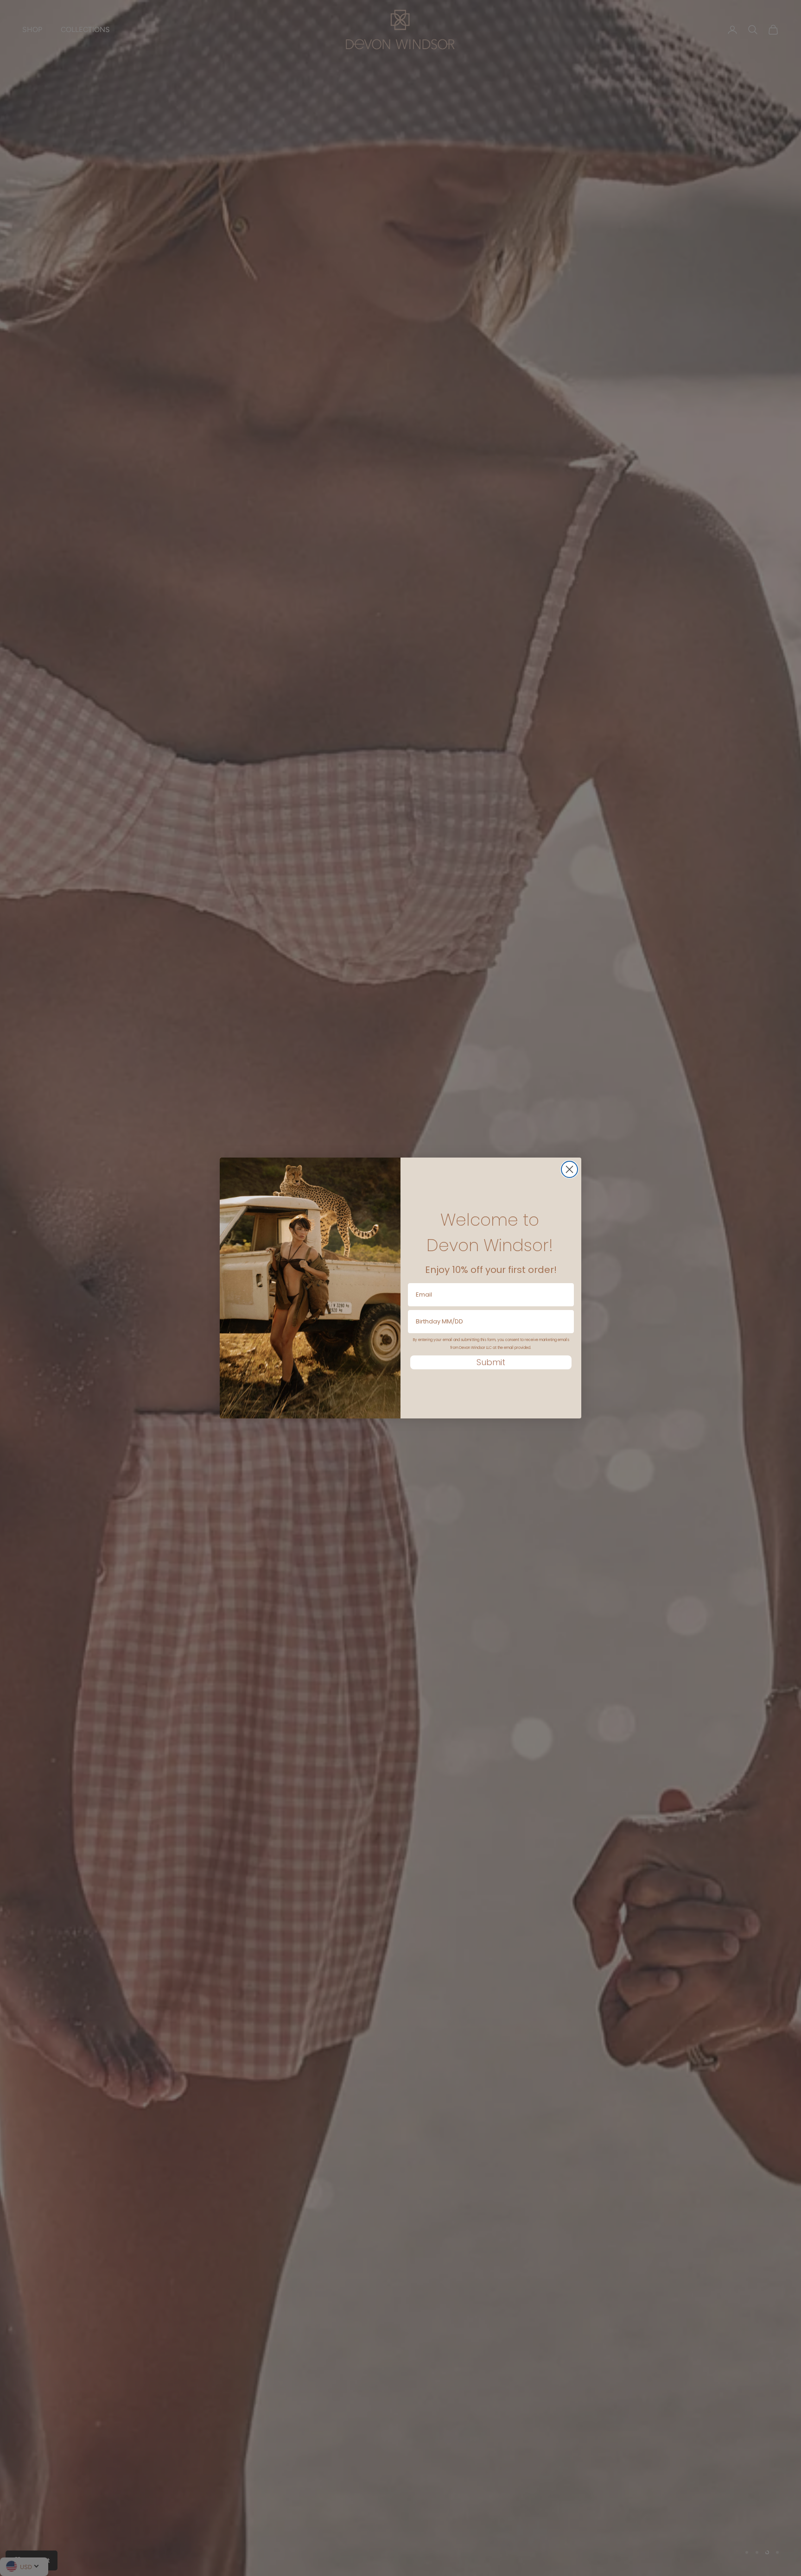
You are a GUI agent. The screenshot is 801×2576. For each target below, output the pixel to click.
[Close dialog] (569, 1169)
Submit (491, 1362)
